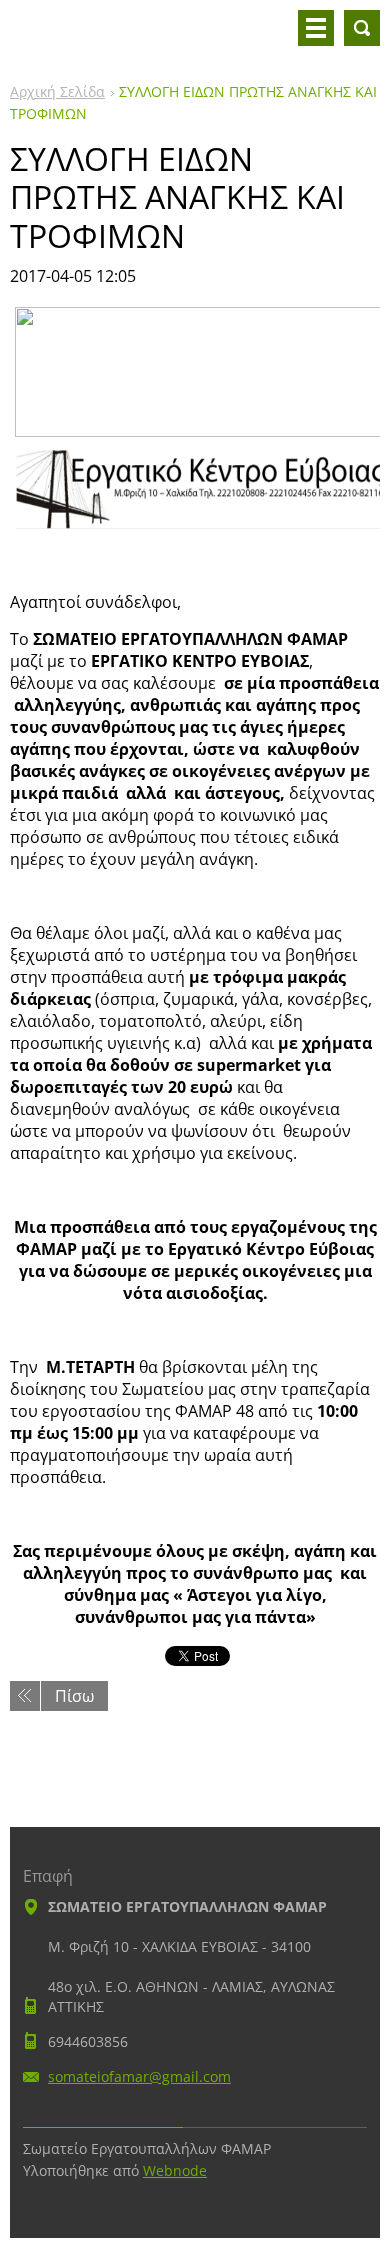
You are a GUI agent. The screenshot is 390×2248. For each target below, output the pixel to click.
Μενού (316, 28)
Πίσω (74, 1696)
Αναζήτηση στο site (362, 28)
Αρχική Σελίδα (57, 91)
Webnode (175, 2170)
